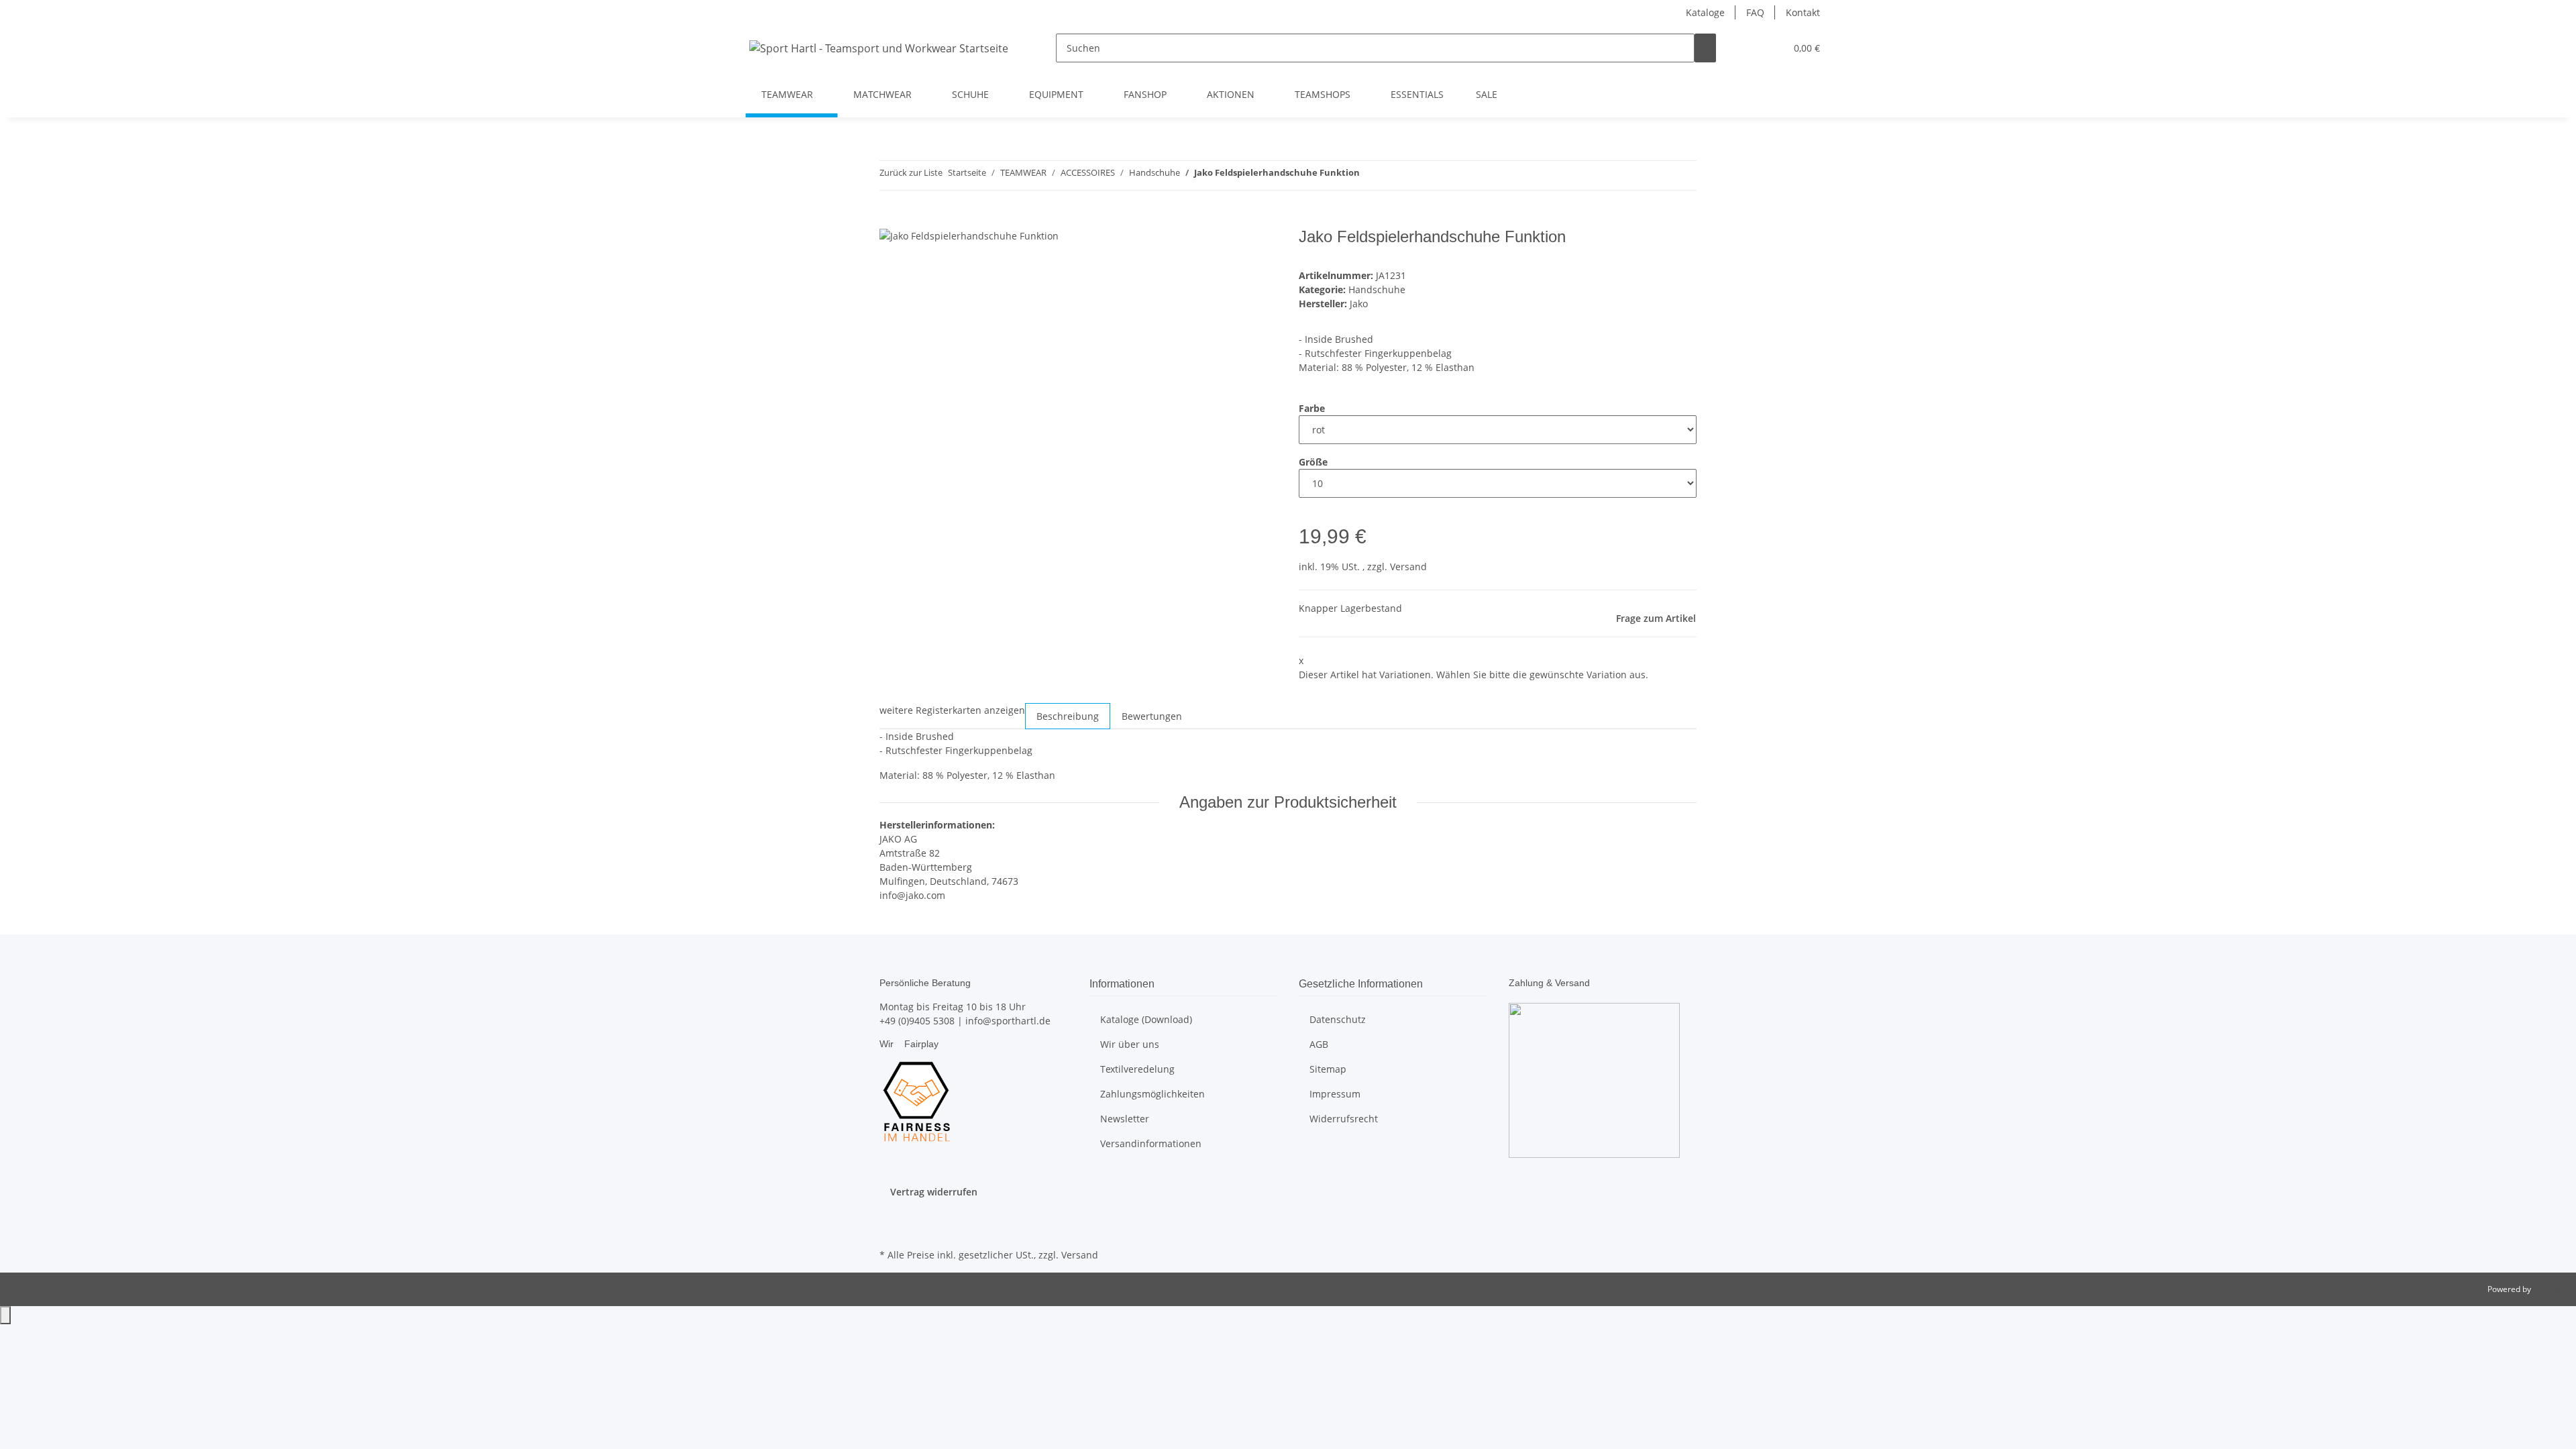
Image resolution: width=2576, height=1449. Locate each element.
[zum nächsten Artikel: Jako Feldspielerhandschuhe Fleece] (1371, 175)
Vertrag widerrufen (934, 1192)
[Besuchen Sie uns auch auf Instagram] (890, 1230)
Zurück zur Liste (911, 172)
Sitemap (1328, 1069)
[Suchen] (1705, 48)
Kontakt (1803, 12)
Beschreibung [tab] (1068, 716)
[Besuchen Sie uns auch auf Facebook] (890, 1214)
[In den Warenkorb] (890, 220)
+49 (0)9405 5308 (917, 1021)
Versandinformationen (1151, 1143)
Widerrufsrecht (1344, 1119)
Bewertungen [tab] (1152, 716)
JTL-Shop (2549, 1289)
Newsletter (1125, 1119)
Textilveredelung (1137, 1069)
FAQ (1755, 12)
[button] (1748, 48)
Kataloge (1705, 12)
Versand (1408, 567)
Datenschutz (1338, 1019)
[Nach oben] (5, 1315)
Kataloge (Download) (1146, 1019)
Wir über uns (1130, 1044)
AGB (1319, 1044)
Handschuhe (1377, 289)
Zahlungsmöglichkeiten (1152, 1094)
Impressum (1335, 1094)
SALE (1487, 94)
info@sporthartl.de (1008, 1021)
